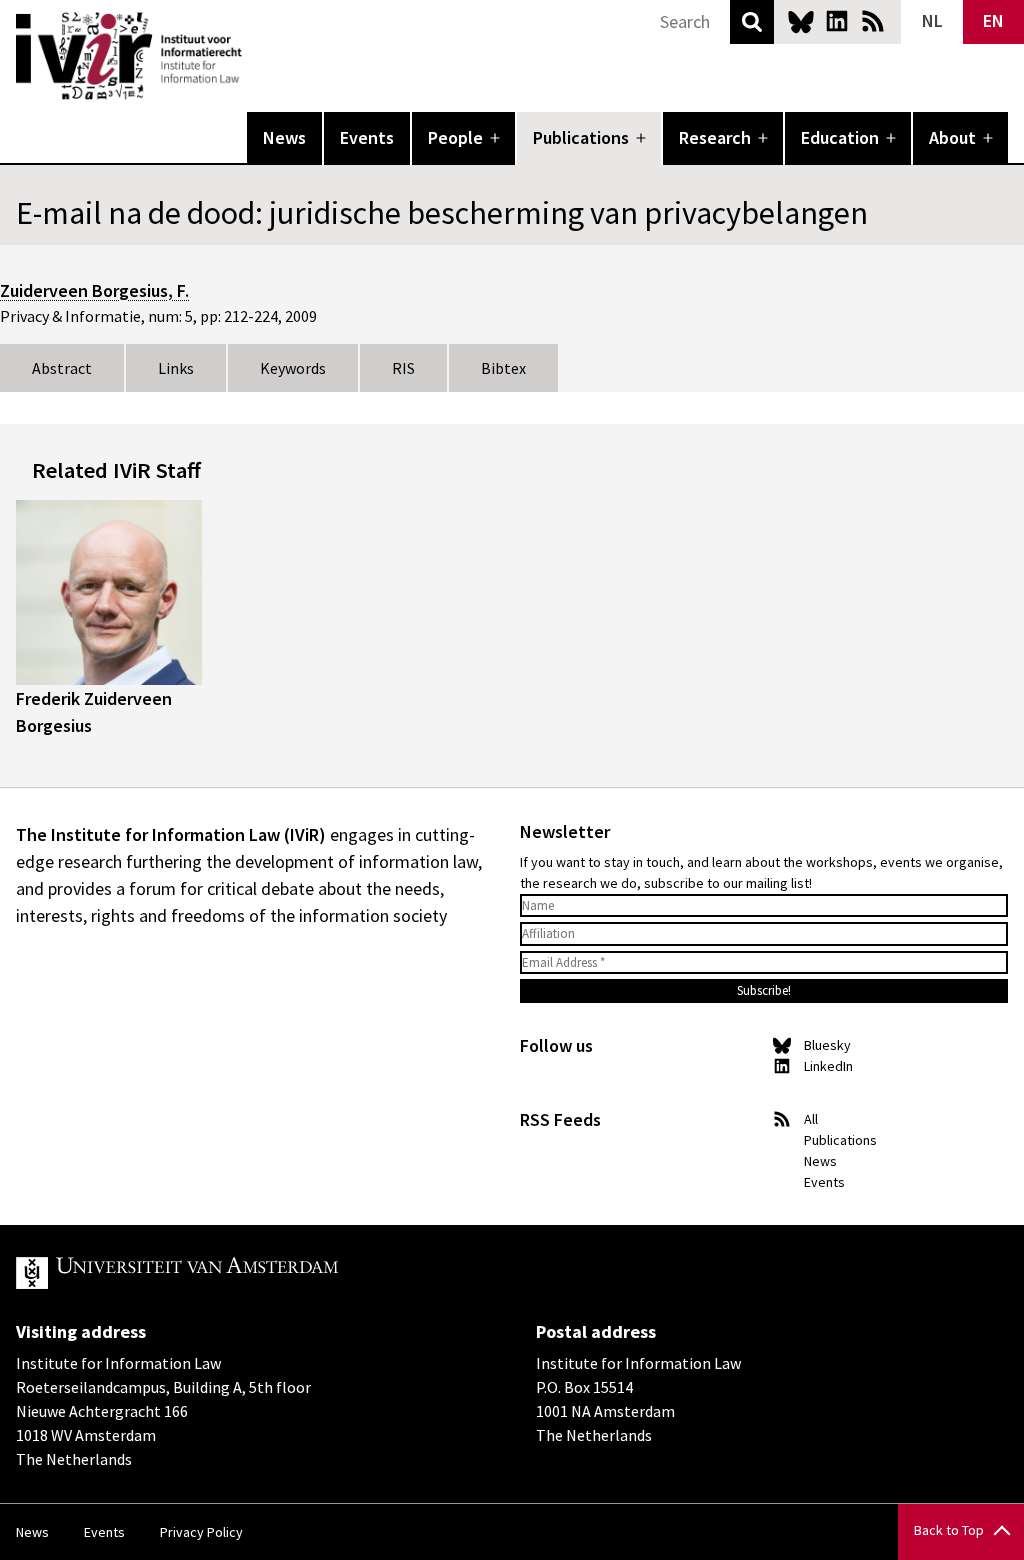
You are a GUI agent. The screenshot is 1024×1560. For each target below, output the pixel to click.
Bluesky (801, 21)
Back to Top (949, 1530)
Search (752, 22)
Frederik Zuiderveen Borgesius (94, 712)
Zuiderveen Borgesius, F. (94, 290)
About (952, 137)
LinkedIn (837, 21)
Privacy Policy (201, 1532)
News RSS (873, 21)
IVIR (256, 56)
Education (840, 137)
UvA (248, 1273)
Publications (581, 137)
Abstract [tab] (62, 368)
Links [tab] (176, 368)
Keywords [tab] (293, 368)
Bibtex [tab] (503, 368)
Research (715, 137)
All (811, 1119)
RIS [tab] (403, 368)
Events (367, 137)
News (284, 137)
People (455, 137)
